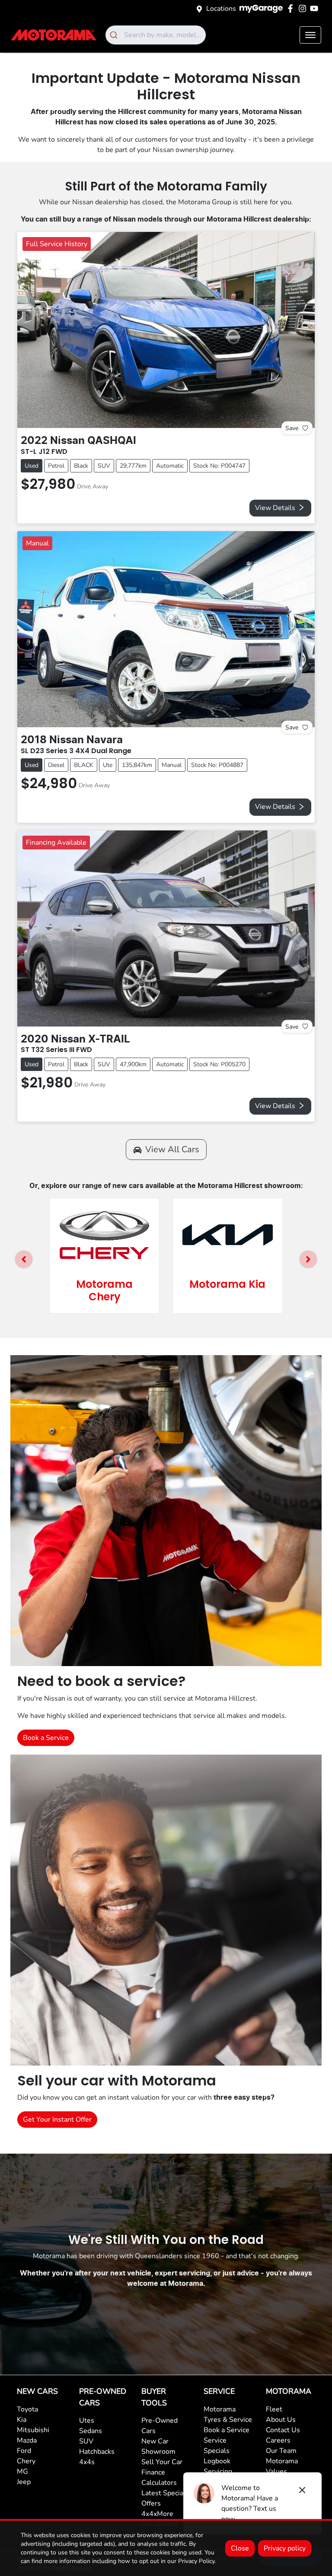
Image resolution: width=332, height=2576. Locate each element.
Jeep (24, 2482)
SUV (86, 2441)
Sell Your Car (162, 2462)
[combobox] (156, 35)
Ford (24, 2451)
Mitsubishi (33, 2430)
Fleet (274, 2409)
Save (292, 428)
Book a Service (46, 1738)
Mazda (27, 2440)
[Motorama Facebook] (292, 8)
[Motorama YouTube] (316, 8)
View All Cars (172, 1149)
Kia (22, 2420)
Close (240, 2548)
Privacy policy (285, 2548)
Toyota (27, 2409)
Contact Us (283, 2430)
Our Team (281, 2451)
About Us (281, 2420)
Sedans (91, 2431)
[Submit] (115, 35)
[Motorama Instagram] (304, 8)
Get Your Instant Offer (57, 2120)
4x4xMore (157, 2514)
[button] (310, 35)
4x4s (87, 2462)
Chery (26, 2461)
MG (22, 2471)
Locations (221, 9)
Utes (87, 2421)
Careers (278, 2440)
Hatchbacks (97, 2452)
